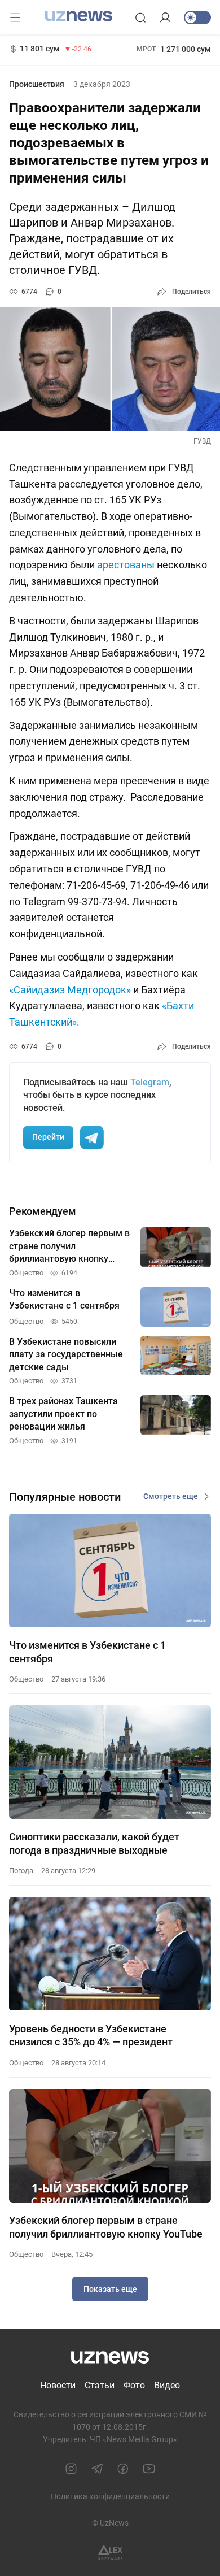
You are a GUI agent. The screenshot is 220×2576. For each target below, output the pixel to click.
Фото (134, 2385)
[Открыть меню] (15, 18)
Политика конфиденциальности (110, 2496)
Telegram (150, 1082)
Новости (58, 2385)
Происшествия (37, 84)
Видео (167, 2385)
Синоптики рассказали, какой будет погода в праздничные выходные (94, 1843)
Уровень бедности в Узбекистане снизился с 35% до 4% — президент (91, 2035)
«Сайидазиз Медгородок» (70, 990)
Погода (21, 1871)
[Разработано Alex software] (110, 2553)
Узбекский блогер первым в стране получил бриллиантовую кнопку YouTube (106, 2227)
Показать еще (110, 2289)
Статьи (100, 2385)
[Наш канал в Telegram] (97, 2469)
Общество (26, 1679)
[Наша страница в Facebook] (123, 2469)
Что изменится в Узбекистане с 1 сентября (87, 1652)
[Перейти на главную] (79, 16)
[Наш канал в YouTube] (149, 2469)
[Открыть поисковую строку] (140, 18)
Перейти (48, 1137)
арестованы (126, 565)
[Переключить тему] (197, 18)
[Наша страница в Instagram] (71, 2469)
